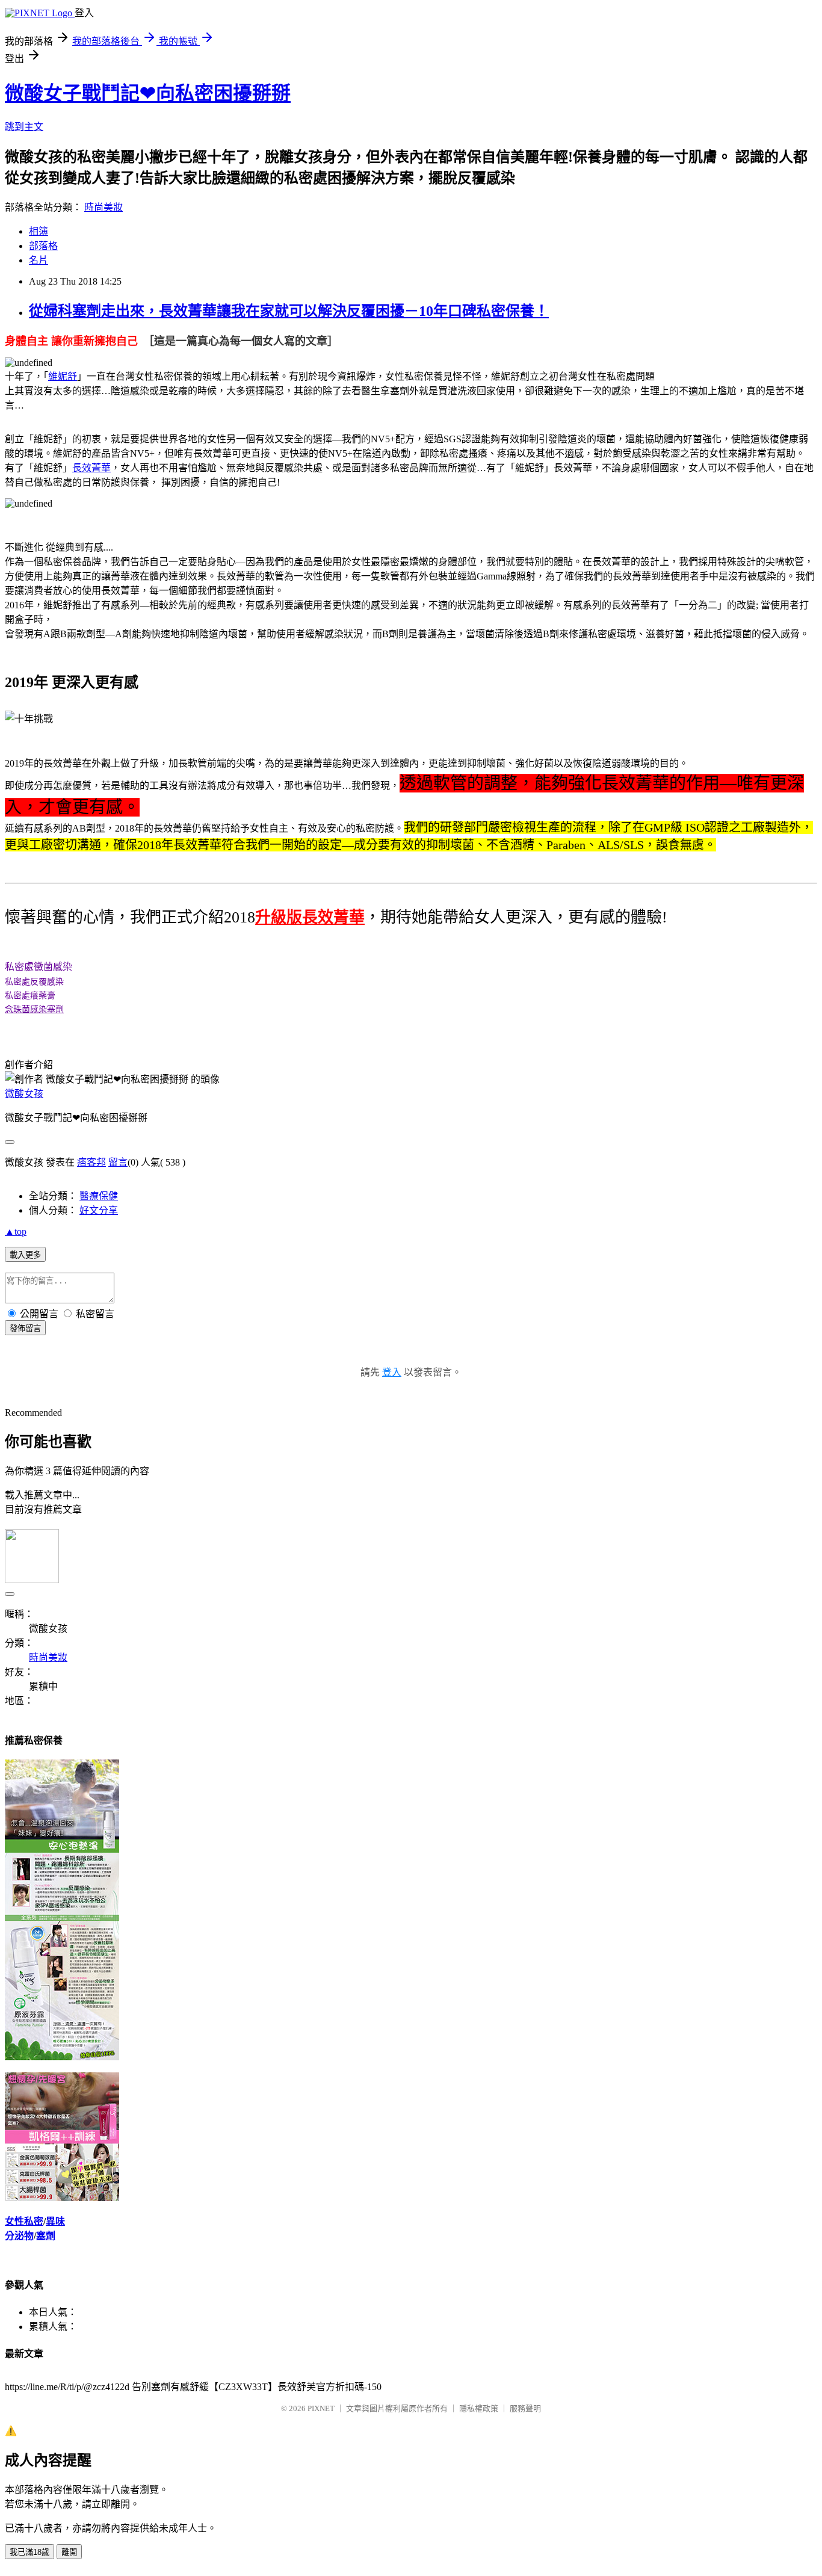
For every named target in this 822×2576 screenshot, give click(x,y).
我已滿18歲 (29, 2552)
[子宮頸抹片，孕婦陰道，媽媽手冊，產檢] (62, 2057)
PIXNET (321, 2408)
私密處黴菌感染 (39, 967)
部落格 (43, 246)
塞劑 (46, 2236)
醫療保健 (99, 1196)
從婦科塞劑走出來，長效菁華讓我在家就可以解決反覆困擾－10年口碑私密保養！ (289, 311)
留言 (118, 1162)
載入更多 (25, 1255)
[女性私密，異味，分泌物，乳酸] (62, 2198)
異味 (55, 2221)
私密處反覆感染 (34, 981)
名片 (39, 260)
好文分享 (99, 1210)
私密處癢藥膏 (30, 995)
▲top (16, 1231)
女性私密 (24, 2221)
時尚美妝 (104, 207)
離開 (69, 2552)
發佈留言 (25, 1328)
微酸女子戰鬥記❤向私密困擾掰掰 (148, 93)
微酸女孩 (24, 1094)
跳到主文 (24, 127)
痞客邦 (91, 1162)
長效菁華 (91, 468)
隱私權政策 (479, 2408)
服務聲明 (525, 2408)
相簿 (39, 231)
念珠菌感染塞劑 (34, 1009)
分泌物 (19, 2236)
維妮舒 (63, 376)
